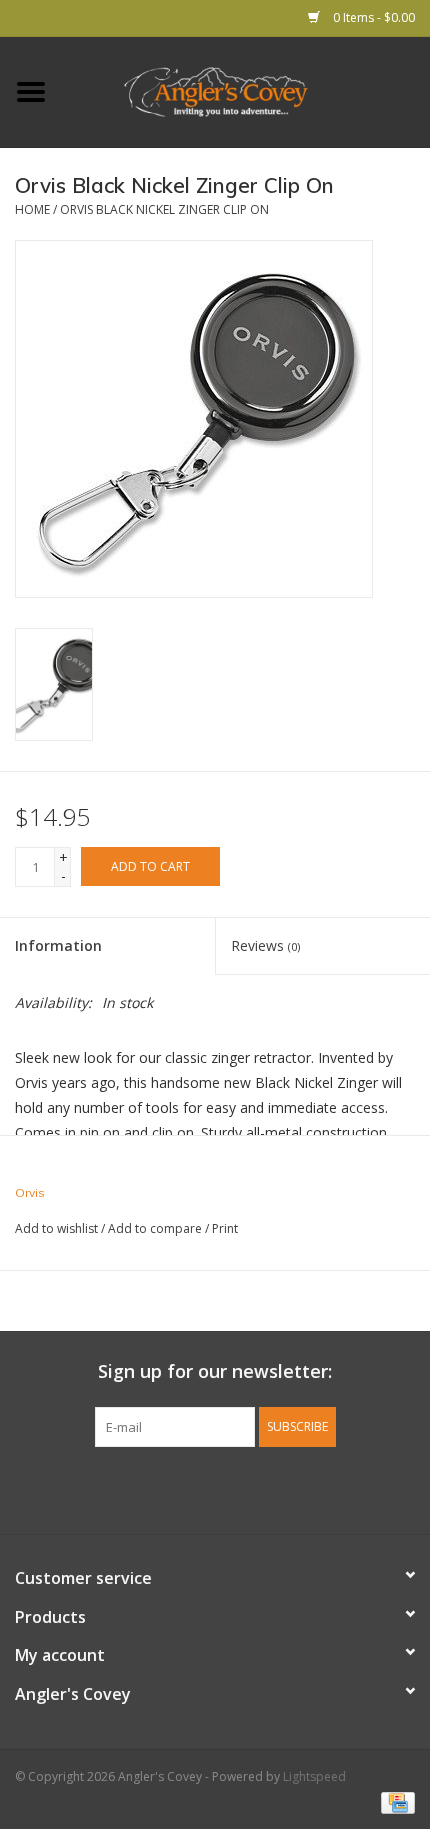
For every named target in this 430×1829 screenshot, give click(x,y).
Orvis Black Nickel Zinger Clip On (164, 209)
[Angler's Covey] (246, 90)
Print (225, 1228)
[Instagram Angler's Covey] (251, 1488)
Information (58, 945)
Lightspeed (314, 1776)
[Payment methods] (394, 1801)
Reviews (265, 945)
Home (32, 209)
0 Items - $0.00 (372, 17)
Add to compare (156, 1228)
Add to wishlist (56, 1228)
